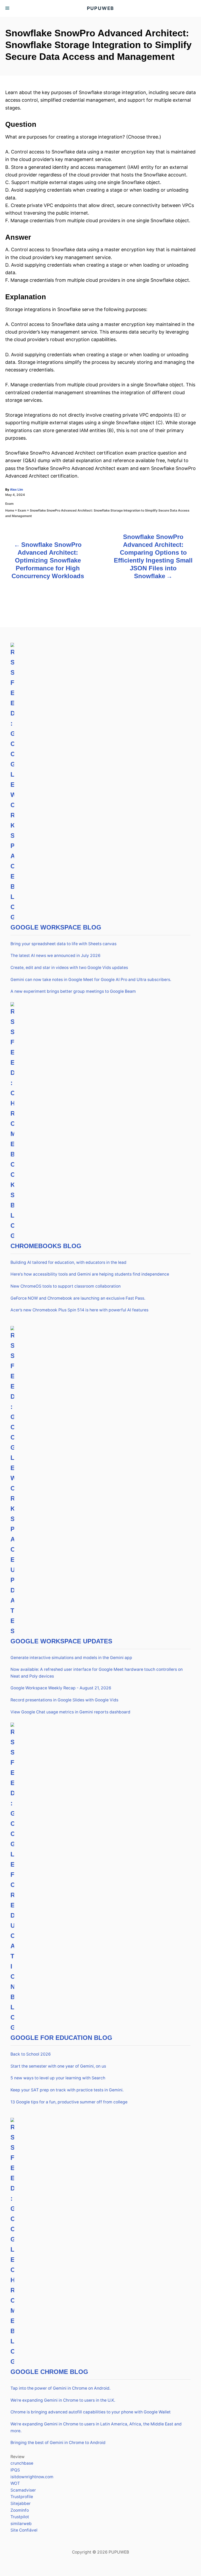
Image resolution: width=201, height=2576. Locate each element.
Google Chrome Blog (49, 2372)
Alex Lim (16, 489)
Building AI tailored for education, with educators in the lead (68, 1262)
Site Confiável (24, 2530)
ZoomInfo (20, 2510)
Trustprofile (22, 2497)
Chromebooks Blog (46, 1246)
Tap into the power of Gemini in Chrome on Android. (60, 2388)
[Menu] (8, 8)
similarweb (21, 2524)
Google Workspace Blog (56, 927)
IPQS (15, 2470)
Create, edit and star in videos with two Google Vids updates (69, 968)
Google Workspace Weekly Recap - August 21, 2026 (61, 1688)
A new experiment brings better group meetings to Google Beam (73, 991)
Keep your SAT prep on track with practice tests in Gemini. (67, 2090)
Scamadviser (23, 2490)
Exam (9, 504)
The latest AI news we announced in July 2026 (55, 956)
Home (10, 510)
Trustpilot (20, 2517)
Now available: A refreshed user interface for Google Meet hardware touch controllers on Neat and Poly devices (97, 1673)
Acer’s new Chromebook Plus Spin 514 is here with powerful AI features (79, 1310)
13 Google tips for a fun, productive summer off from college (69, 2102)
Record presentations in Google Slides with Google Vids (64, 1700)
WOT (15, 2483)
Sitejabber (21, 2503)
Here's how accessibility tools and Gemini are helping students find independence (90, 1274)
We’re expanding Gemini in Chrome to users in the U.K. (63, 2400)
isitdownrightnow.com (32, 2477)
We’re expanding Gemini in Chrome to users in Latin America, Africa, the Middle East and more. (96, 2427)
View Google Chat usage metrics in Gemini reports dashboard (70, 1712)
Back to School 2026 (31, 2054)
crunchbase (22, 2463)
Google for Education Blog (61, 2038)
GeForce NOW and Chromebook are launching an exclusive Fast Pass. (78, 1298)
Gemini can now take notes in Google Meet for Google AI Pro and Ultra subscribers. (91, 980)
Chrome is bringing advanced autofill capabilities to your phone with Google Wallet (91, 2412)
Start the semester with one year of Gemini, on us (58, 2066)
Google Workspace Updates (61, 1641)
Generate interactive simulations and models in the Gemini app (71, 1658)
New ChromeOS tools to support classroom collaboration (66, 1286)
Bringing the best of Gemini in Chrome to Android (58, 2443)
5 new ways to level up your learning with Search (58, 2078)
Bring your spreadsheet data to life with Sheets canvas (63, 944)
